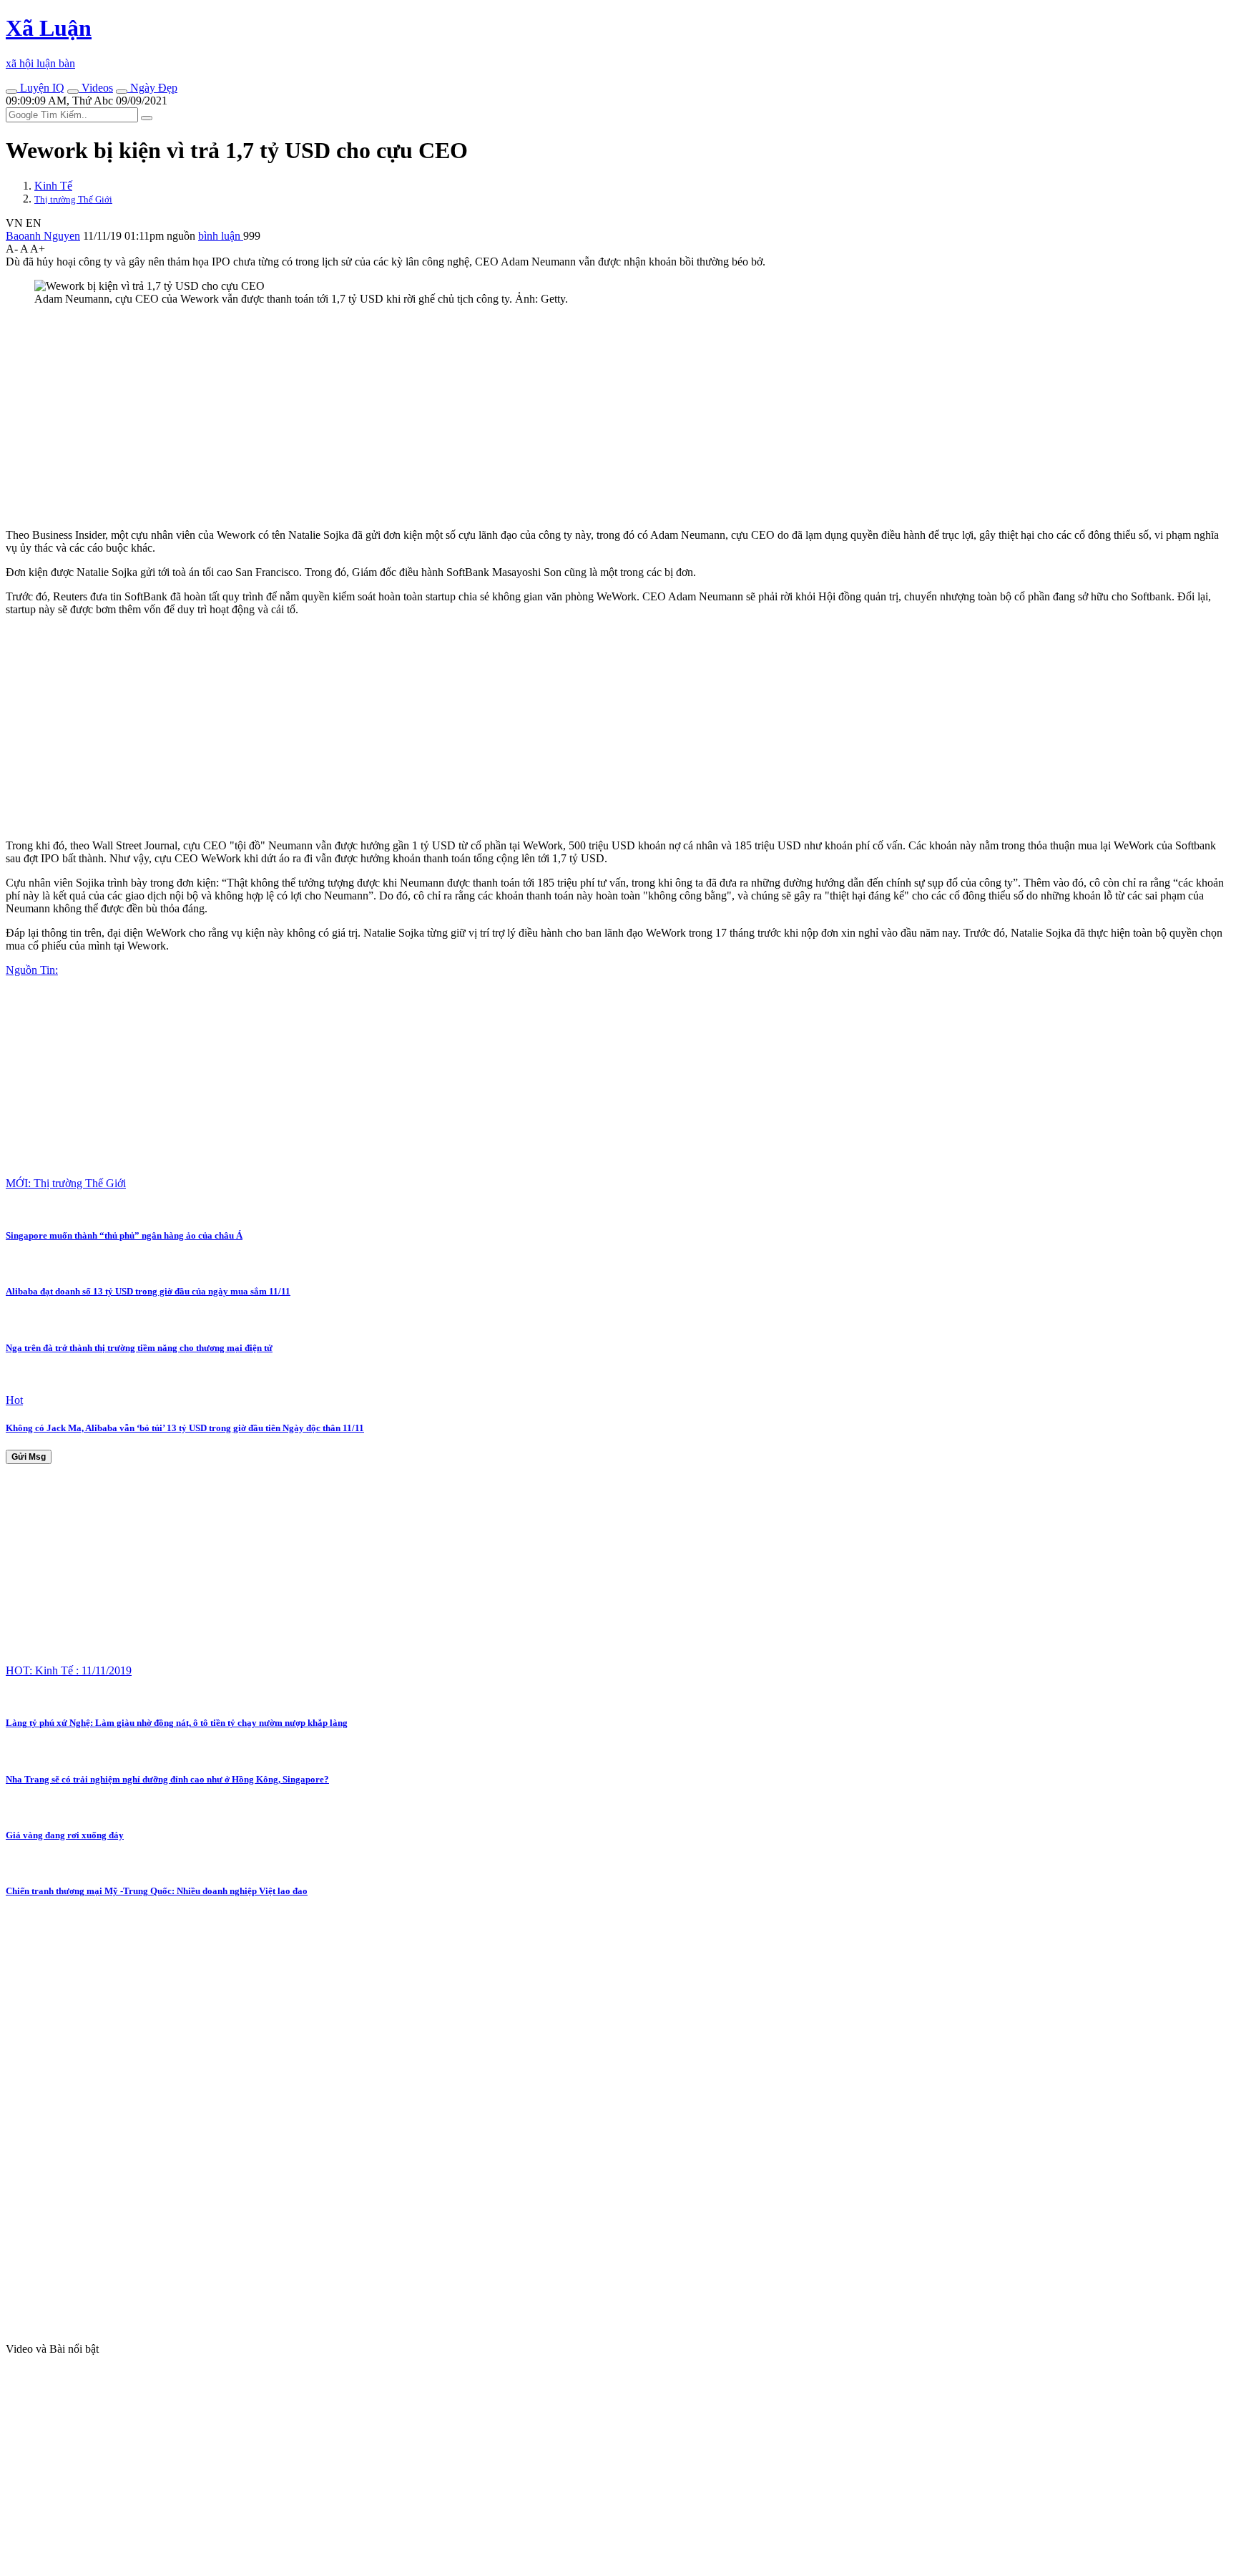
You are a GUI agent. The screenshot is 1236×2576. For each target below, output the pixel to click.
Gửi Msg (29, 1457)
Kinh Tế (53, 186)
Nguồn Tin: (32, 970)
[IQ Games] (11, 92)
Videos (96, 88)
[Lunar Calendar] (122, 92)
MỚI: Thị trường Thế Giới (66, 1183)
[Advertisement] (435, 417)
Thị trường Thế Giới (73, 199)
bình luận (221, 236)
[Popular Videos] (73, 92)
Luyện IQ (41, 88)
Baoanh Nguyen (43, 236)
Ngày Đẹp (152, 88)
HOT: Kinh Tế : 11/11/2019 (69, 1670)
